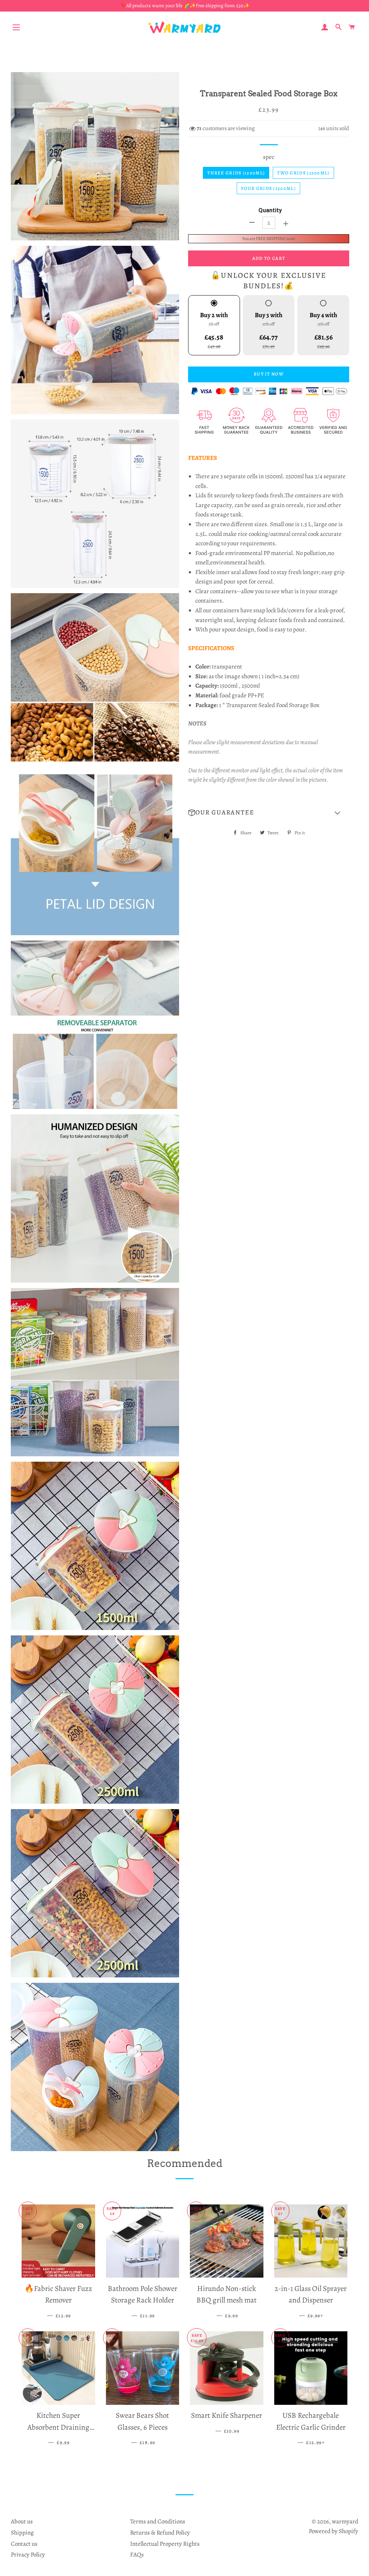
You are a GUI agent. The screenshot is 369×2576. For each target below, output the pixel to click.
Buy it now (269, 374)
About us (22, 2521)
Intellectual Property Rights (165, 2544)
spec (269, 157)
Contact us (24, 2544)
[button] (269, 813)
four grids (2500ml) (268, 188)
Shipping (22, 2533)
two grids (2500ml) (303, 173)
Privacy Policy (28, 2555)
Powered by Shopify (334, 2531)
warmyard (345, 2521)
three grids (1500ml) (236, 173)
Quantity (270, 210)
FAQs (137, 2555)
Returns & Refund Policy (160, 2533)
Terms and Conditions (158, 2521)
